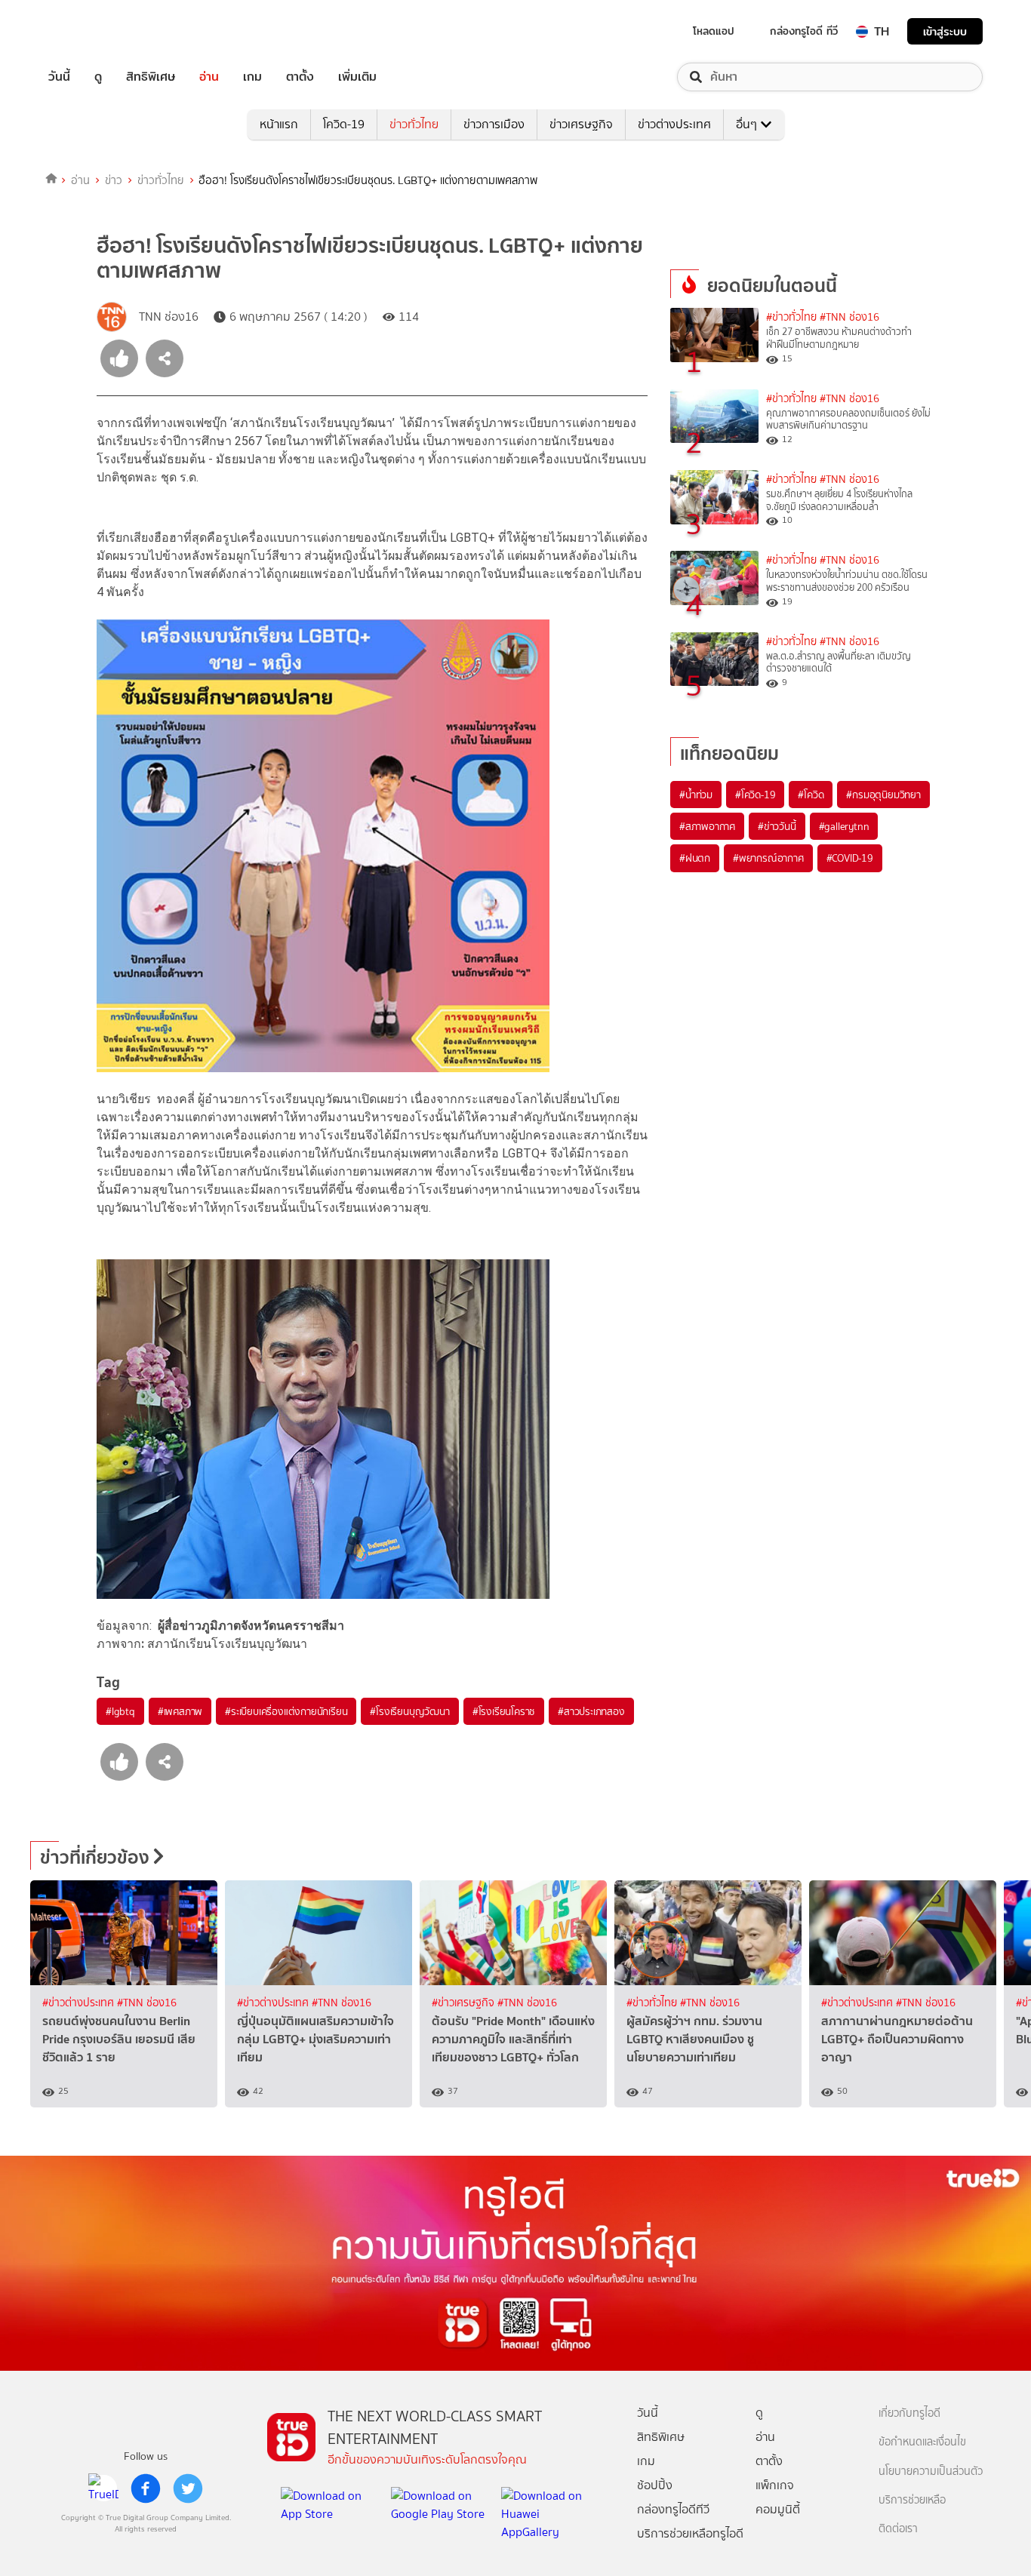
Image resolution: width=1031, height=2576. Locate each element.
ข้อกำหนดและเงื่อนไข (922, 2442)
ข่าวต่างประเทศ (674, 124)
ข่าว (114, 180)
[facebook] (146, 2488)
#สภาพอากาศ (707, 826)
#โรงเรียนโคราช (504, 1711)
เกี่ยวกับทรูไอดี (909, 2413)
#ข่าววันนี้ (777, 826)
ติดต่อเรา (898, 2529)
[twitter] (188, 2488)
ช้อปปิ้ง (655, 2485)
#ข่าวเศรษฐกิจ (465, 2003)
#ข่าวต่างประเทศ (80, 2003)
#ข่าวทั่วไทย (791, 317)
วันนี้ (59, 77)
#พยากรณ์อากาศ (768, 858)
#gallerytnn (844, 826)
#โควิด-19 (755, 795)
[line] (103, 2488)
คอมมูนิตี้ (778, 2509)
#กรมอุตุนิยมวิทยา (883, 795)
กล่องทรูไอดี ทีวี (804, 31)
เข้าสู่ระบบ (945, 31)
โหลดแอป (714, 31)
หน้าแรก (279, 124)
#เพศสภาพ (180, 1711)
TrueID (94, 31)
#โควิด (811, 795)
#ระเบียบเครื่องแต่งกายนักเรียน (286, 1711)
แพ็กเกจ (775, 2485)
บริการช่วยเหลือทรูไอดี (690, 2533)
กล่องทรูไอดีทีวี (673, 2509)
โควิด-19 (344, 124)
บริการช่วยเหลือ (912, 2500)
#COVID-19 (850, 858)
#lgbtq (120, 1711)
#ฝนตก (695, 858)
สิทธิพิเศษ (151, 77)
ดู (98, 77)
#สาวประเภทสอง (591, 1711)
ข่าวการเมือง (494, 124)
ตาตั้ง (300, 77)
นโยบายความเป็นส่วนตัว (931, 2471)
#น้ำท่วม (696, 795)
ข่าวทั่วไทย (414, 124)
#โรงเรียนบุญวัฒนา (409, 1711)
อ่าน (209, 77)
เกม (252, 77)
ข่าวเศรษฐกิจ (581, 124)
